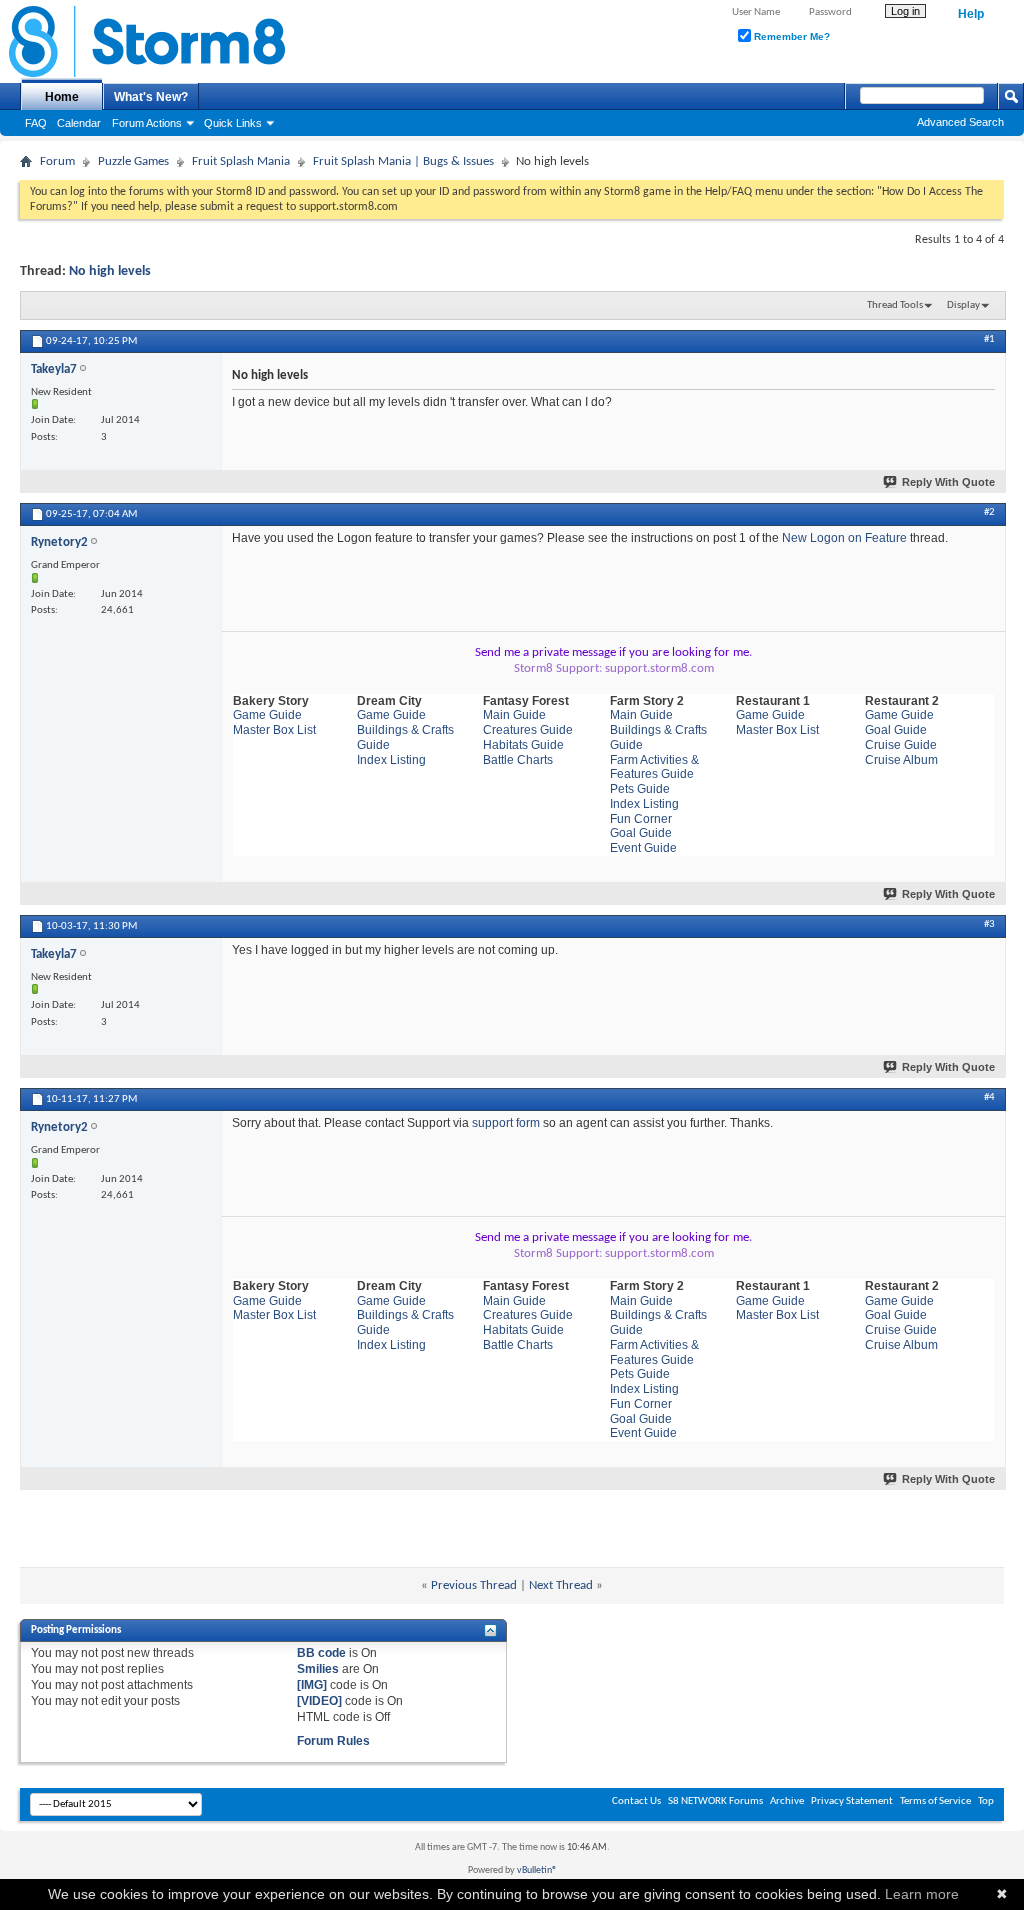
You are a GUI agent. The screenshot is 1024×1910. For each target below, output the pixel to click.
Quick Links (233, 123)
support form (506, 1123)
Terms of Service (935, 1801)
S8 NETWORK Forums (715, 1801)
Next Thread (561, 1585)
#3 (989, 924)
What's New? (151, 97)
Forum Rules (333, 1741)
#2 (989, 512)
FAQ (36, 123)
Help (971, 14)
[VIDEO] (319, 1701)
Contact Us (636, 1801)
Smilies (318, 1669)
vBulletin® (537, 1870)
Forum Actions (147, 123)
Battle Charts (518, 760)
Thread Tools (895, 305)
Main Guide (514, 715)
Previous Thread (474, 1585)
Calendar (79, 123)
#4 (989, 1097)
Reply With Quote (948, 482)
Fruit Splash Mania (241, 161)
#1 (989, 339)
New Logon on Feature (844, 538)
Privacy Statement (852, 1801)
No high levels (110, 271)
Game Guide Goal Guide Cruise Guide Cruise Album (901, 737)
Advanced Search (960, 122)
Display (963, 305)
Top (986, 1801)
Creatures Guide (528, 730)
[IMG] (312, 1685)
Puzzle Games (133, 161)
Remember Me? (790, 36)
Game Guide (267, 715)
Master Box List (274, 730)
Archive (787, 1801)
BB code (321, 1653)
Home (62, 97)
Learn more (922, 1894)
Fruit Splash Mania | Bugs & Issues (403, 161)
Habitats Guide (523, 745)
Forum (57, 161)
